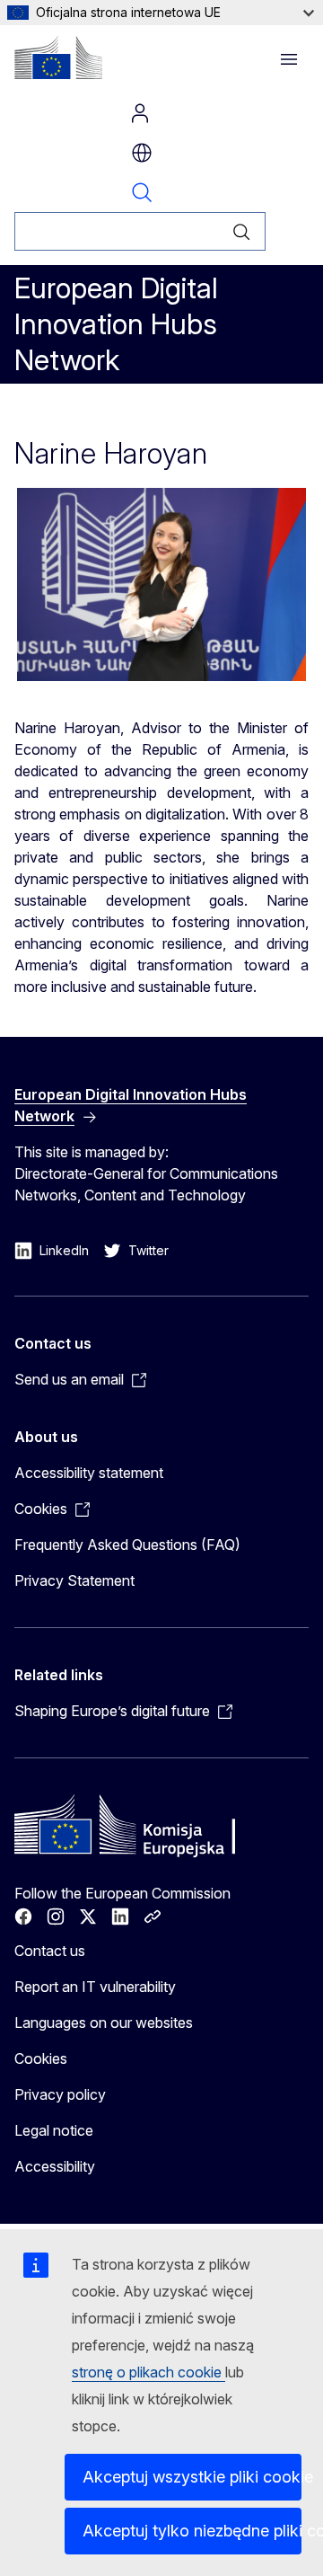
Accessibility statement (89, 1473)
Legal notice (54, 2130)
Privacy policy (60, 2094)
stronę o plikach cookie (148, 2372)
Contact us (50, 1951)
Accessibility (55, 2166)
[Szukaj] (242, 231)
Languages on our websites (104, 2023)
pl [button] (142, 153)
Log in (140, 113)
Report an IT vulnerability (95, 1987)
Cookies (41, 2058)
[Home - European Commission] (58, 58)
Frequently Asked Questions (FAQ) (127, 1545)
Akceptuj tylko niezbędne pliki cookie (192, 2531)
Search (142, 192)
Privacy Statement (74, 1580)
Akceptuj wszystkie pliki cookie (192, 2477)
